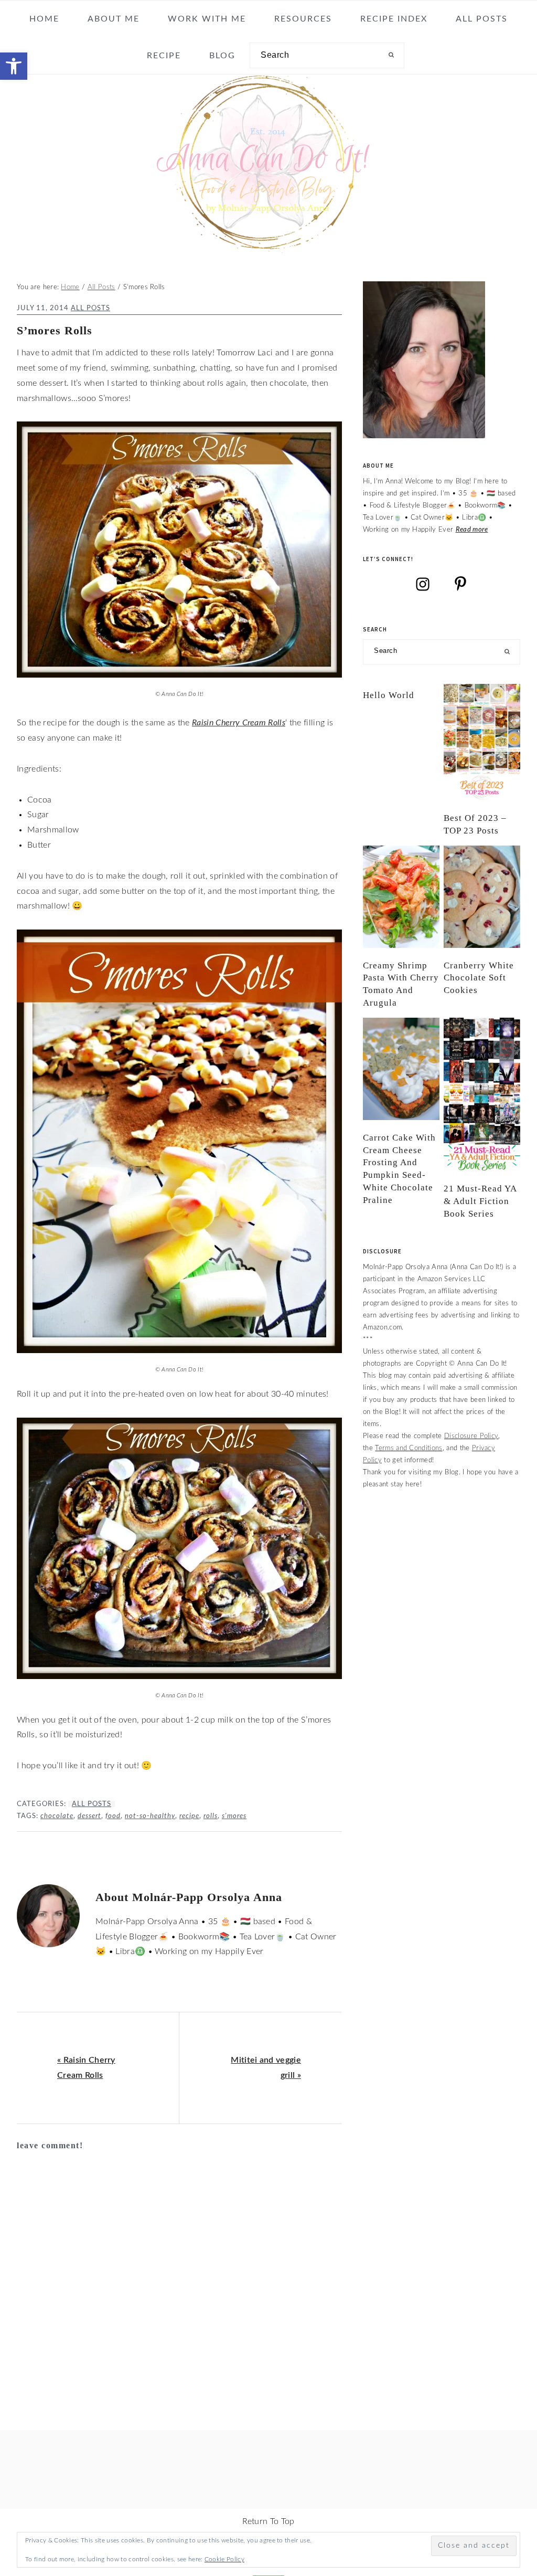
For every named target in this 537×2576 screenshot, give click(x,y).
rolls (211, 1816)
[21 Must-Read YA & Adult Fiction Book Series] (482, 1094)
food (113, 1816)
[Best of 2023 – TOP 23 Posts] (482, 742)
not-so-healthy (150, 1816)
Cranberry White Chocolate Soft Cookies (479, 978)
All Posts (90, 308)
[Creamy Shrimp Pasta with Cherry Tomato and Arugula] (401, 897)
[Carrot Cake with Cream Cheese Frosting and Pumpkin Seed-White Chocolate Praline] (401, 1069)
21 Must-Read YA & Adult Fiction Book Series (480, 1201)
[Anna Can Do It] (268, 245)
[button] (14, 66)
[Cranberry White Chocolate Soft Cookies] (482, 897)
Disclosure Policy (471, 1436)
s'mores (234, 1816)
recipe (189, 1816)
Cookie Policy (224, 2559)
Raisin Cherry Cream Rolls (239, 723)
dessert (89, 1816)
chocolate (57, 1816)
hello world (389, 695)
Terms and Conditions (409, 1448)
